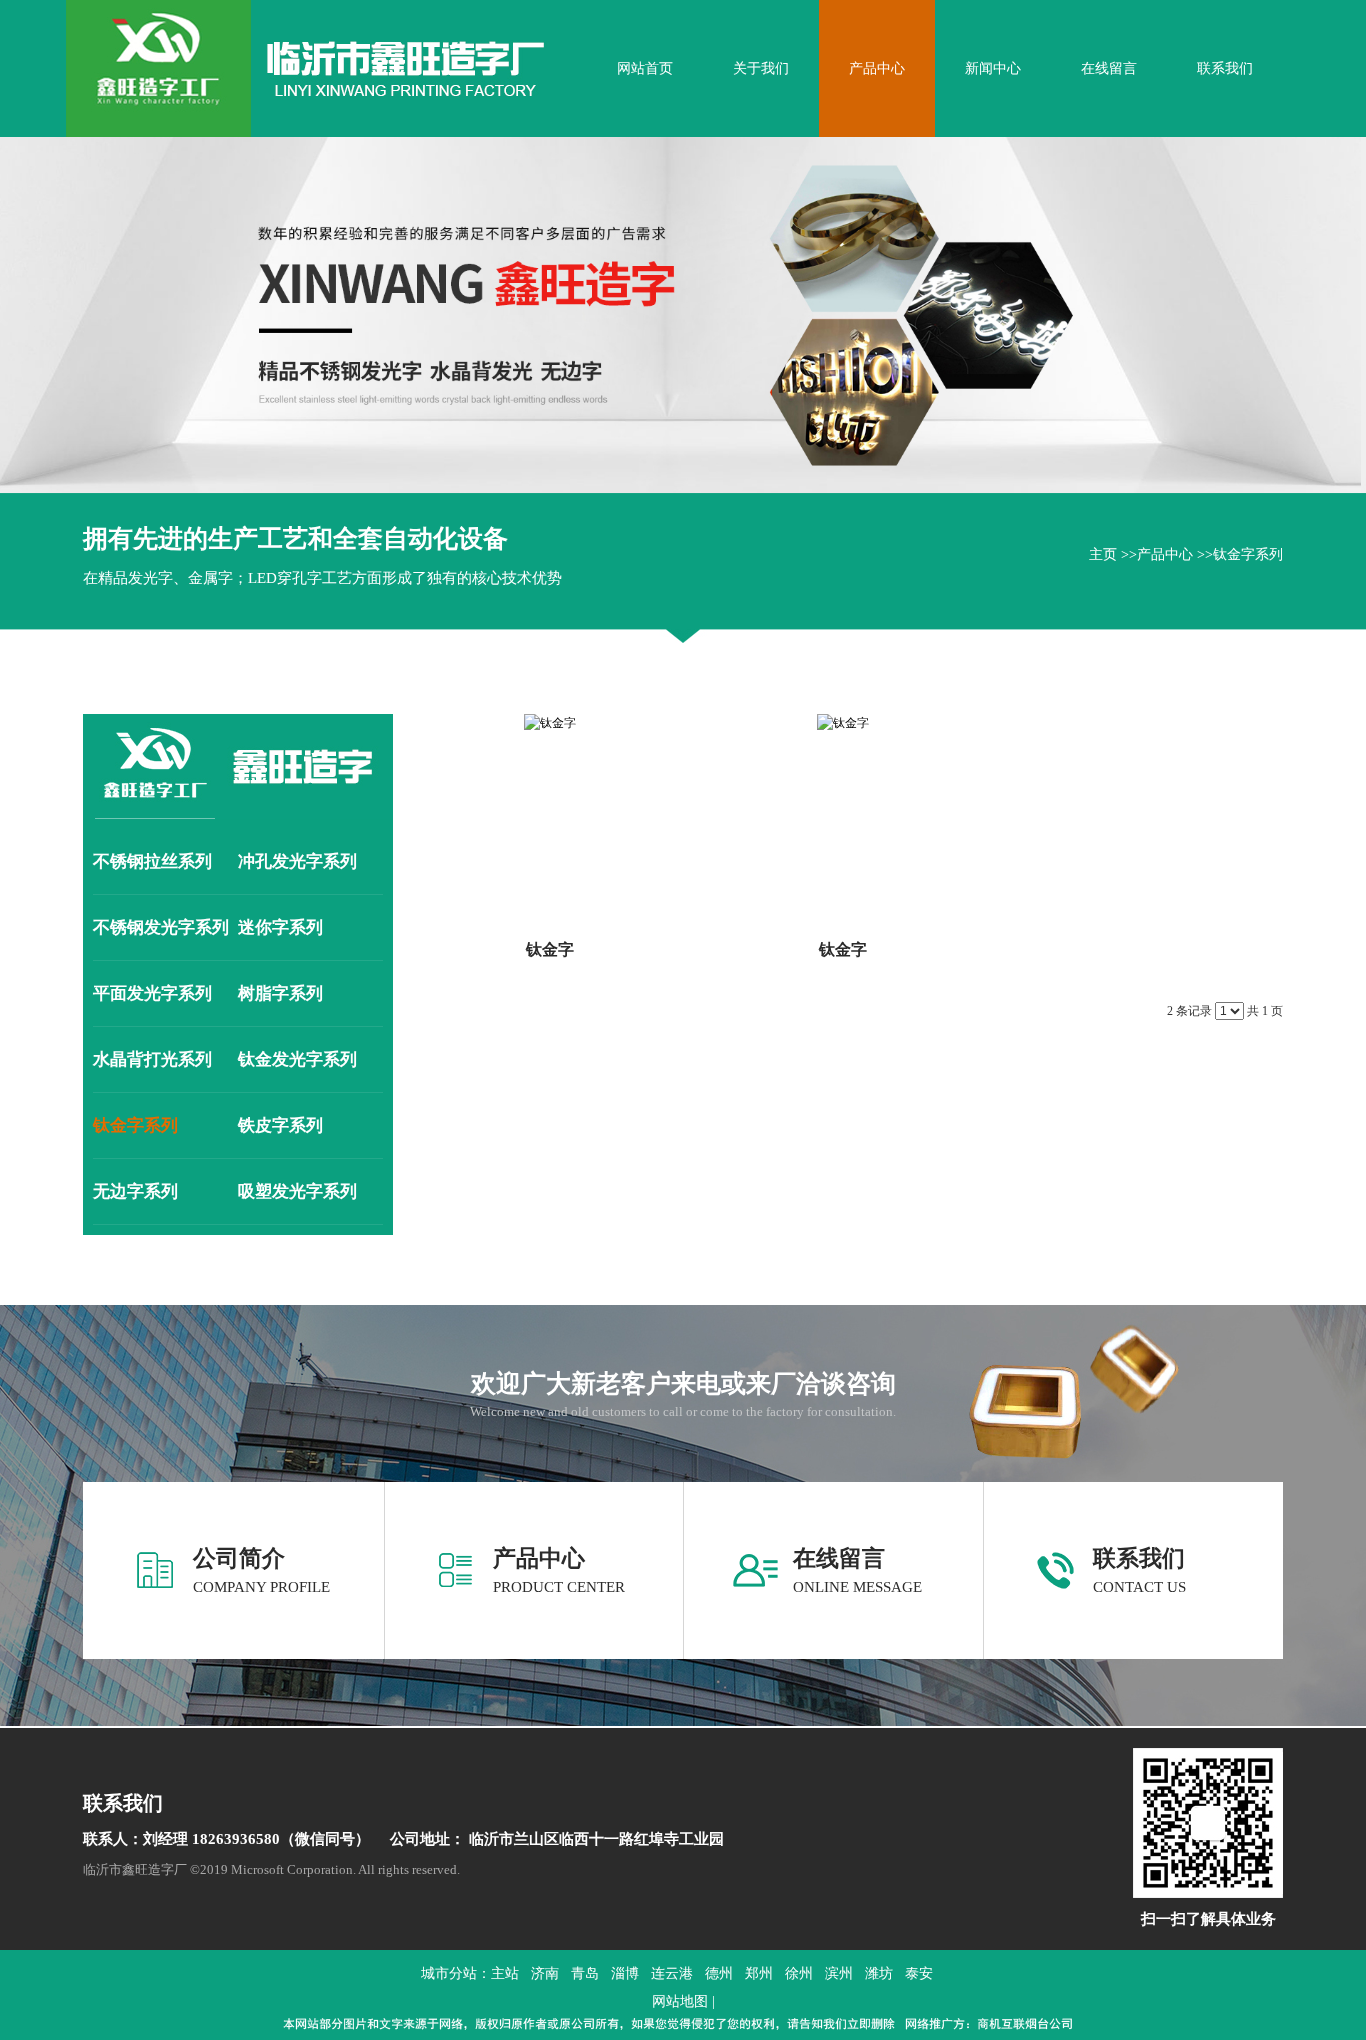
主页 (1103, 554)
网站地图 (680, 2001)
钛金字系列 (1248, 554)
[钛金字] (549, 815)
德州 (719, 1973)
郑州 (759, 1973)
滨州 (839, 1973)
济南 (545, 1973)
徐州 (799, 1973)
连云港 (672, 1973)
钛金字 (550, 949)
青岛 (585, 1973)
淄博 (625, 1973)
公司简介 (239, 1558)
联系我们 (1139, 1558)
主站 (505, 1973)
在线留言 (839, 1558)
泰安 (919, 1973)
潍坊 (879, 1973)
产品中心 (1165, 554)
